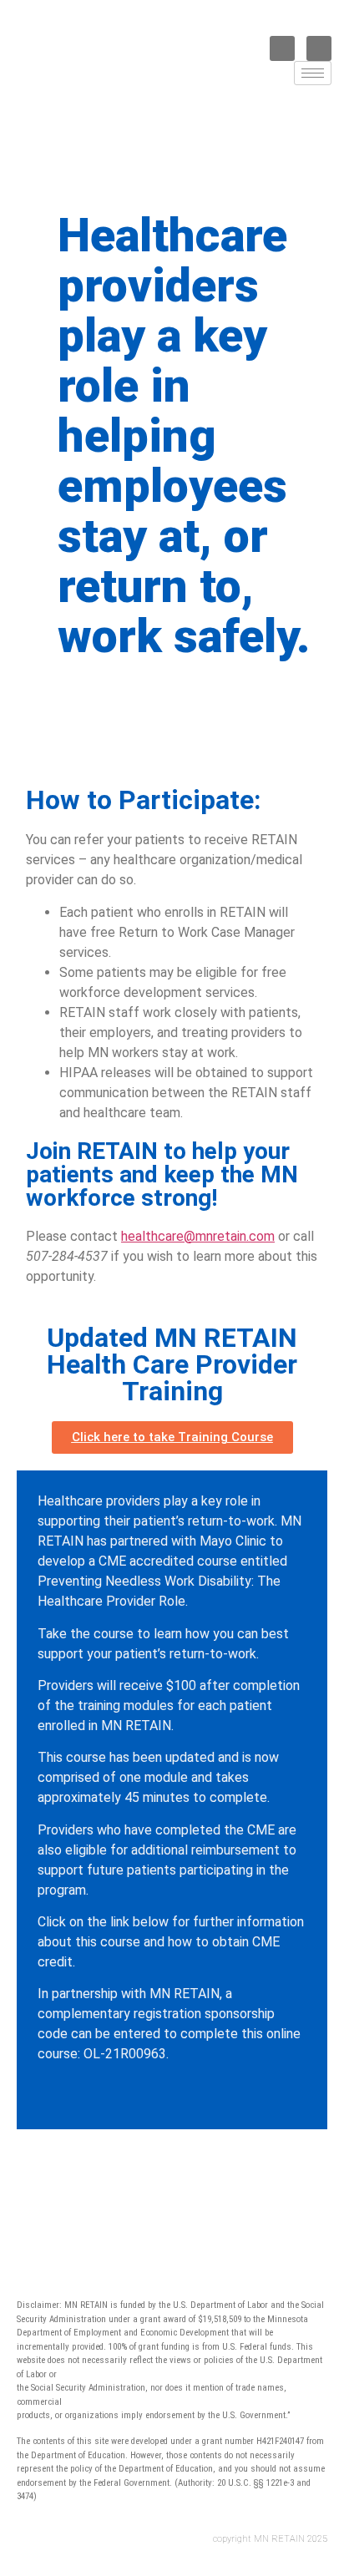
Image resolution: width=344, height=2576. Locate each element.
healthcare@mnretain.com (198, 1236)
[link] (169, 97)
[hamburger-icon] (313, 73)
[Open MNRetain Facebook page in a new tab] (282, 48)
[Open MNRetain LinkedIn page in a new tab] (319, 48)
